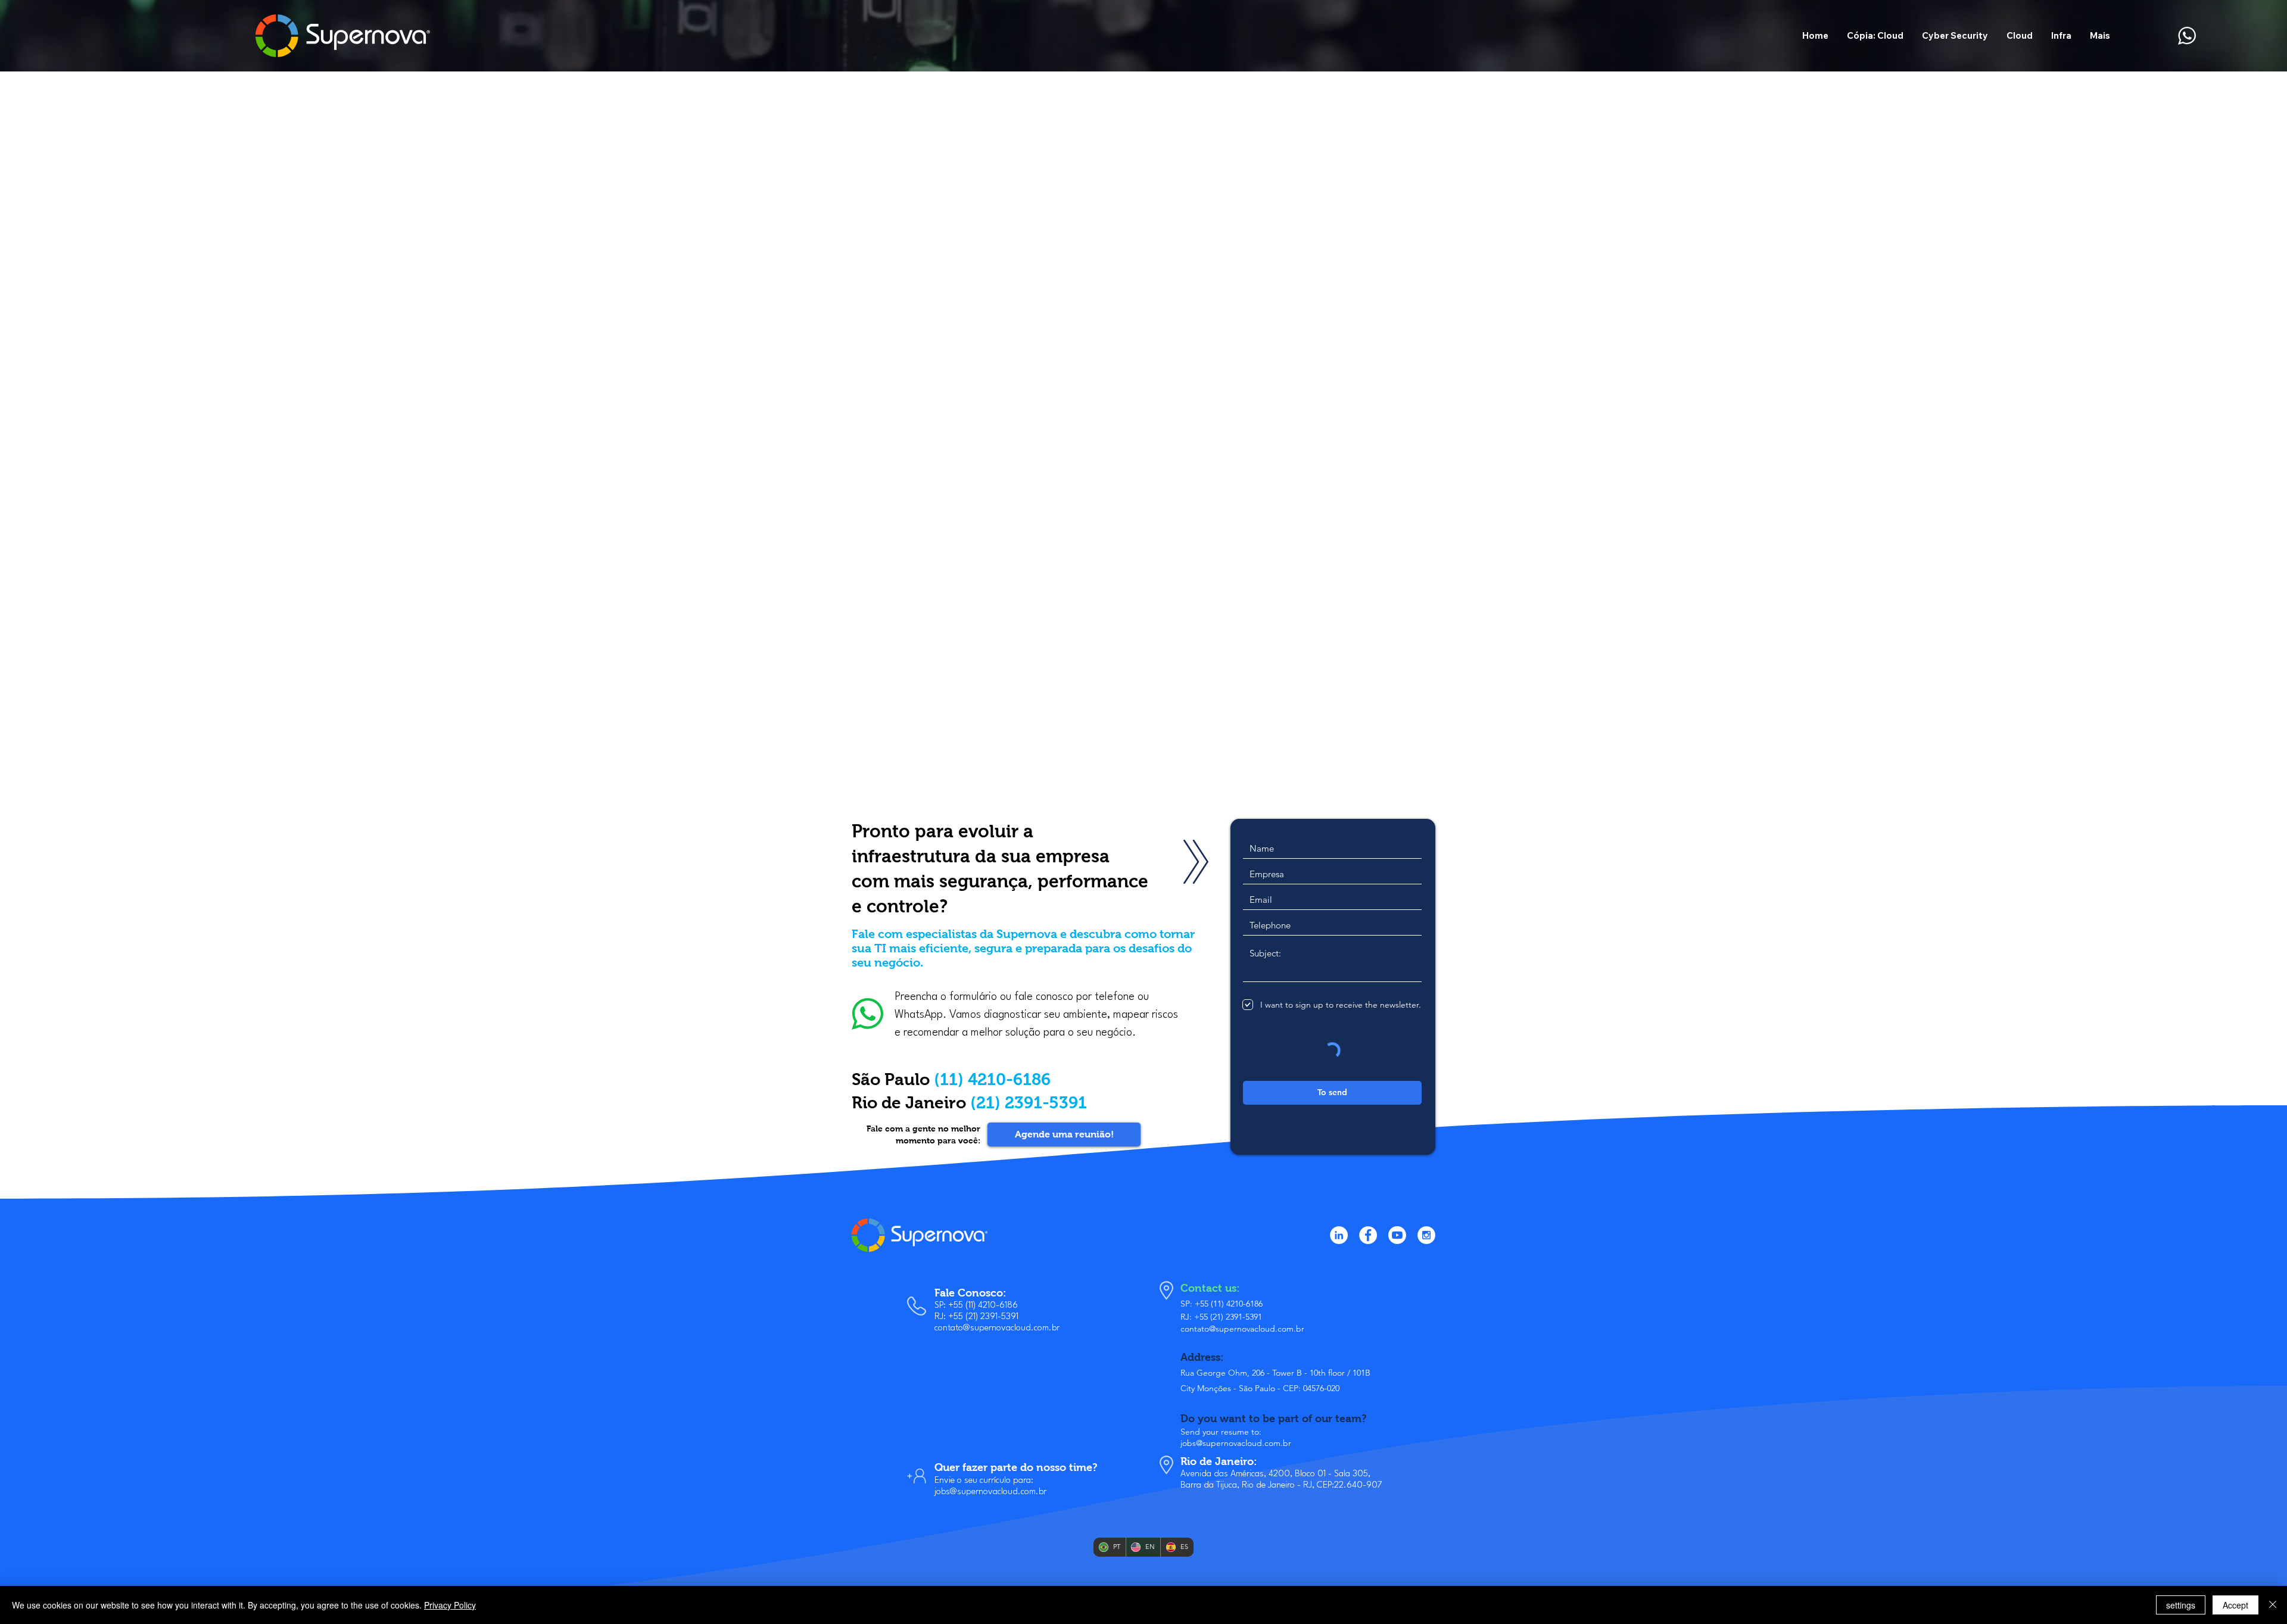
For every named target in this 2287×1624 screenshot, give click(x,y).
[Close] (2273, 1605)
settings (2181, 1605)
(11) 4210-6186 (992, 1079)
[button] (2019, 35)
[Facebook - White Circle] (1368, 1235)
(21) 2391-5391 (1029, 1103)
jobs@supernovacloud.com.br (990, 1492)
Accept (2235, 1605)
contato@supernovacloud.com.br (997, 1328)
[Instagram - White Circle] (1426, 1235)
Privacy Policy (450, 1605)
